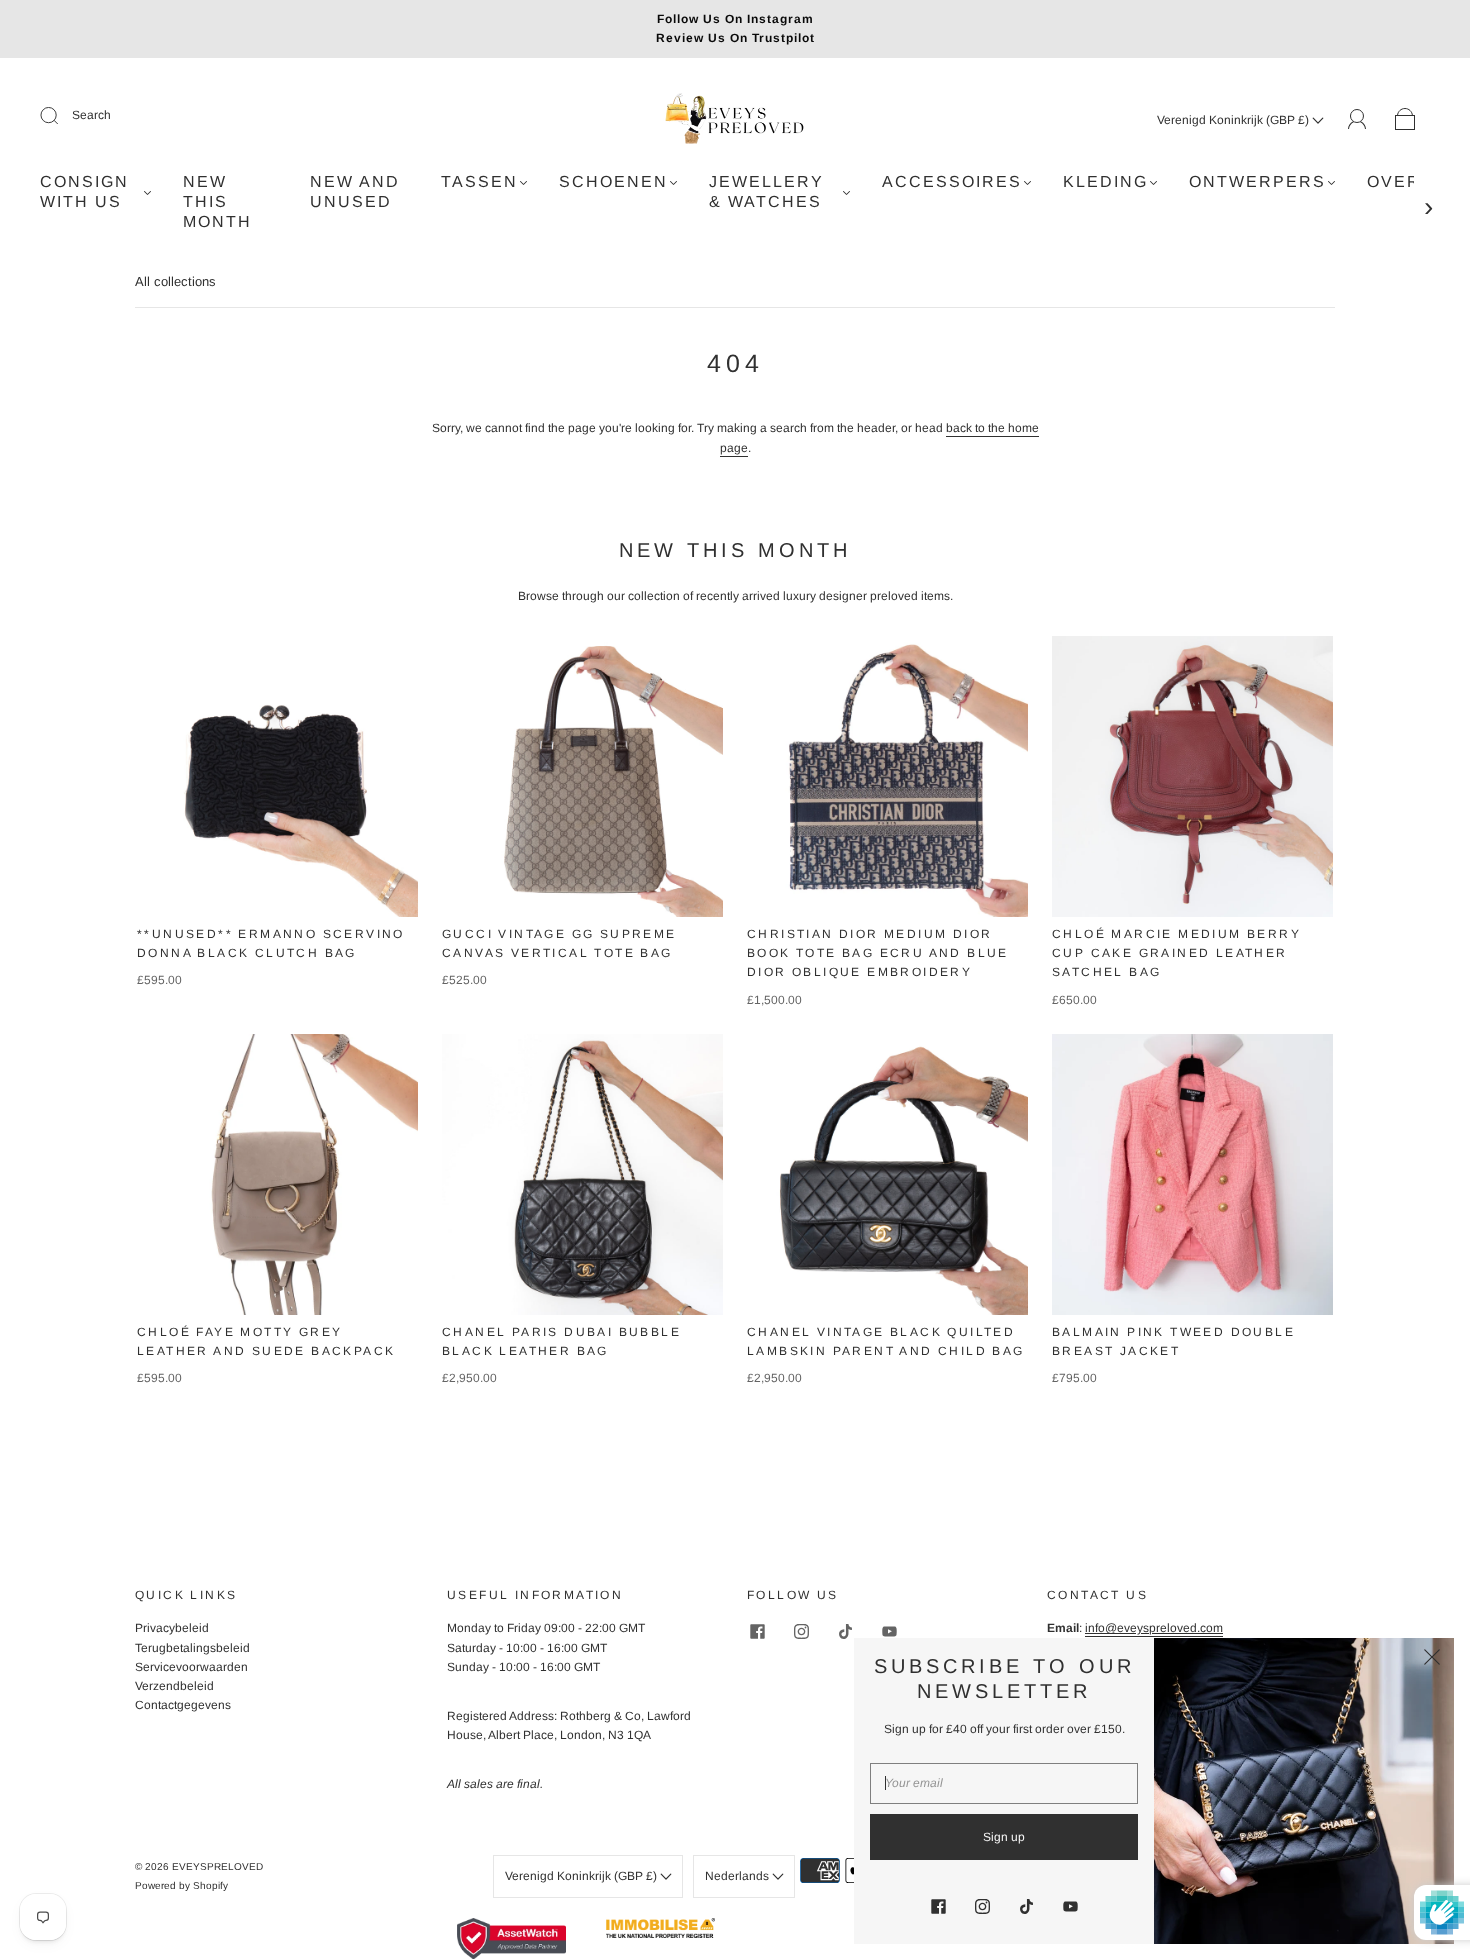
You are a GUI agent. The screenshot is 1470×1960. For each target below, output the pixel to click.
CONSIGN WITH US (84, 191)
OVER (1394, 181)
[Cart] (1405, 120)
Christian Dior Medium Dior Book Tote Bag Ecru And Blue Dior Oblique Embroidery (878, 953)
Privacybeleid (172, 1628)
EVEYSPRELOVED (217, 1866)
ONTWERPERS (1257, 181)
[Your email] (1004, 1783)
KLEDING (1105, 181)
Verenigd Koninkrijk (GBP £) (1234, 120)
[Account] (1357, 119)
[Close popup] (1432, 1660)
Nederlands (738, 1876)
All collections (175, 281)
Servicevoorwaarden (191, 1667)
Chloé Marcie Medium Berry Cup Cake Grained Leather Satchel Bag (1176, 953)
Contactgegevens (183, 1705)
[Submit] (62, 116)
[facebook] (757, 1631)
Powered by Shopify (181, 1885)
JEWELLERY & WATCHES (766, 191)
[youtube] (889, 1631)
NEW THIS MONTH (217, 201)
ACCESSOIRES (952, 181)
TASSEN (479, 181)
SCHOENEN (613, 181)
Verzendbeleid (174, 1686)
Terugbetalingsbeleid (192, 1648)
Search (91, 115)
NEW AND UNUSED (355, 191)
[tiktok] (845, 1631)
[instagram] (801, 1631)
